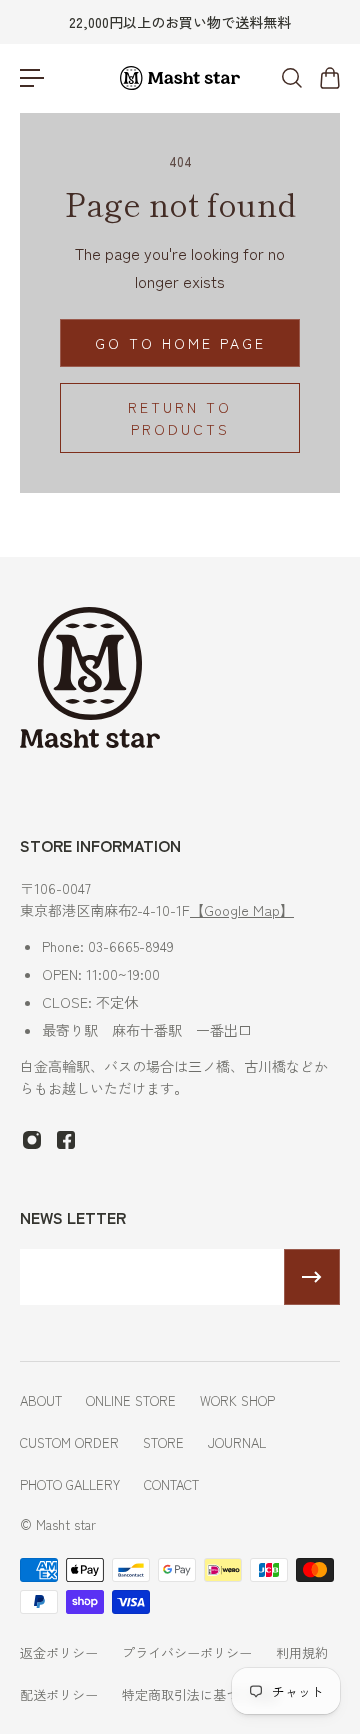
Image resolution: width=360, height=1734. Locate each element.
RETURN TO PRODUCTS (180, 418)
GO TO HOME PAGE (180, 343)
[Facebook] (66, 1140)
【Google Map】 (242, 910)
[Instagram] (32, 1140)
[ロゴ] (180, 78)
